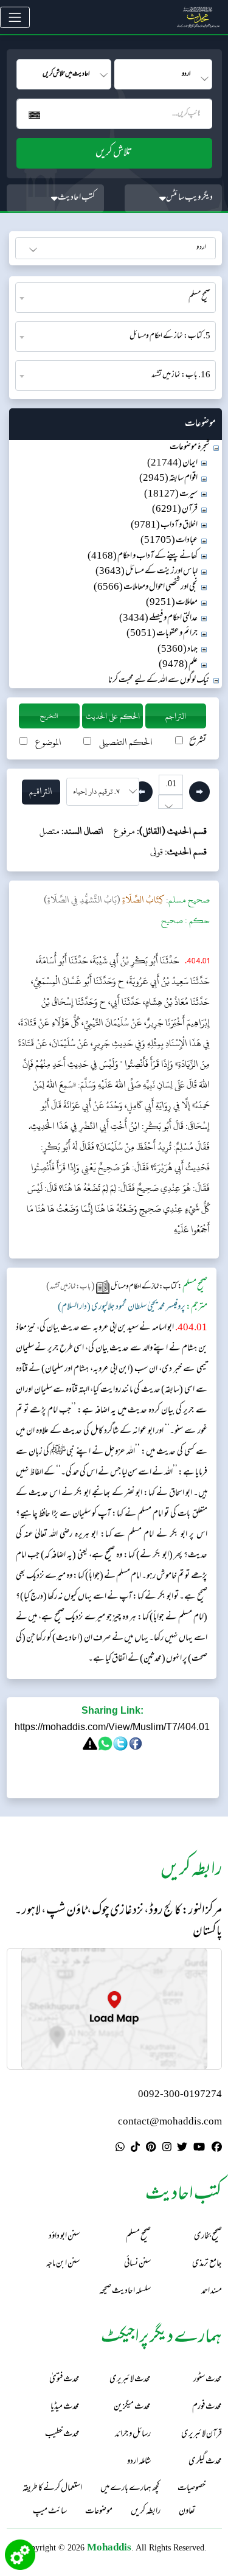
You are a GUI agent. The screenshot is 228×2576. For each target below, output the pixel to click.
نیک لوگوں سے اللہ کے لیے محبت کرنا (159, 681)
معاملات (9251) (172, 603)
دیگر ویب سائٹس (189, 198)
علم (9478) (178, 665)
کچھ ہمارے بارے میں (130, 2489)
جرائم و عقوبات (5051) (162, 634)
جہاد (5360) (178, 650)
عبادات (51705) (169, 541)
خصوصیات (192, 2489)
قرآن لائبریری (202, 2435)
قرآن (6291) (175, 510)
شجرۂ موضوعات (190, 448)
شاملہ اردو (139, 2462)
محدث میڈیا (65, 2407)
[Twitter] (182, 2149)
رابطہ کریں (146, 2512)
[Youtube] (199, 2149)
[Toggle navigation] (15, 17)
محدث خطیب (62, 2435)
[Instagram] (167, 2149)
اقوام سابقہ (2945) (168, 479)
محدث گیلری (205, 2462)
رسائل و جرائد (133, 2435)
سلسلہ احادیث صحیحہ (125, 2292)
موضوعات (99, 2512)
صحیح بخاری (208, 2237)
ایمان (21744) (172, 463)
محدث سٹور (208, 2380)
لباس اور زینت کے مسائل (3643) (147, 572)
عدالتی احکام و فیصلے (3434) (158, 619)
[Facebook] (217, 2149)
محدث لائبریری (130, 2380)
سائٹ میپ (50, 2512)
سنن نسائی (137, 2264)
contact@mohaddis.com (170, 2122)
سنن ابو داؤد (64, 2237)
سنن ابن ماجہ (63, 2264)
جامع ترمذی (207, 2264)
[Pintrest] (151, 2149)
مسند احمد (212, 2292)
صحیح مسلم (138, 2237)
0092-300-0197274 (180, 2095)
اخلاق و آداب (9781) (164, 525)
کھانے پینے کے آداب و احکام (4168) (143, 557)
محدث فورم (207, 2407)
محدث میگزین (132, 2407)
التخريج (49, 716)
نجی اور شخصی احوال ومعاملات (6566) (146, 588)
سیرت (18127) (171, 494)
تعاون (187, 2512)
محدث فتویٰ (64, 2380)
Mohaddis (109, 2547)
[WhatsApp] (120, 2149)
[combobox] (116, 298)
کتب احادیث (76, 198)
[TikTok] (135, 2149)
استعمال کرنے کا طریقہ (52, 2489)
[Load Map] (114, 2009)
